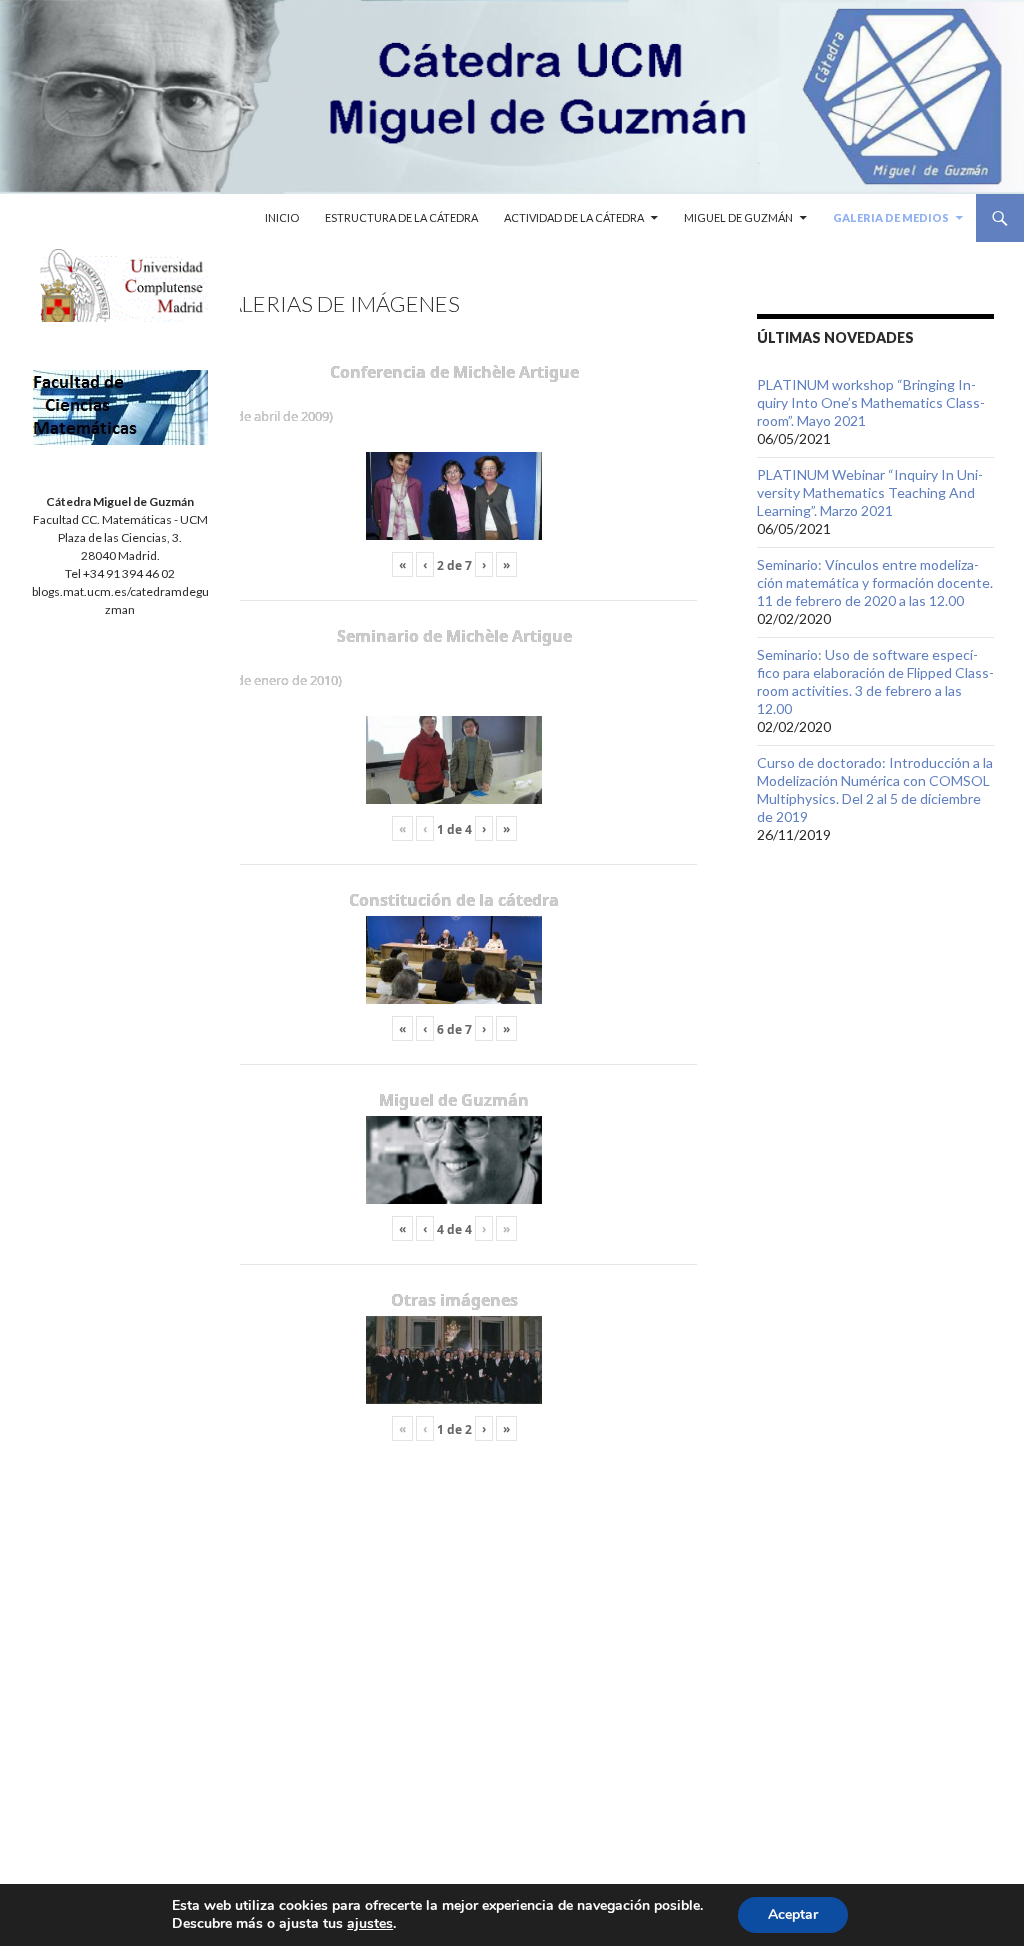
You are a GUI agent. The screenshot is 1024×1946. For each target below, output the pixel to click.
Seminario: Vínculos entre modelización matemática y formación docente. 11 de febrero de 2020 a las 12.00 (875, 582)
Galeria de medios (891, 217)
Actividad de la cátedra (574, 217)
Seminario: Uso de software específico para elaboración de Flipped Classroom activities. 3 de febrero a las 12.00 (875, 681)
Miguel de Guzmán (738, 217)
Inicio (282, 217)
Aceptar (793, 1914)
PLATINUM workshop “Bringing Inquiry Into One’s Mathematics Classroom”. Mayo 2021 (871, 402)
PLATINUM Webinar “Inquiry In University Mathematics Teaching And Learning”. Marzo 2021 (870, 492)
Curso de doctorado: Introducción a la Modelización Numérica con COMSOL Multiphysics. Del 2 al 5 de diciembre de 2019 (875, 789)
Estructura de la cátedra (401, 217)
